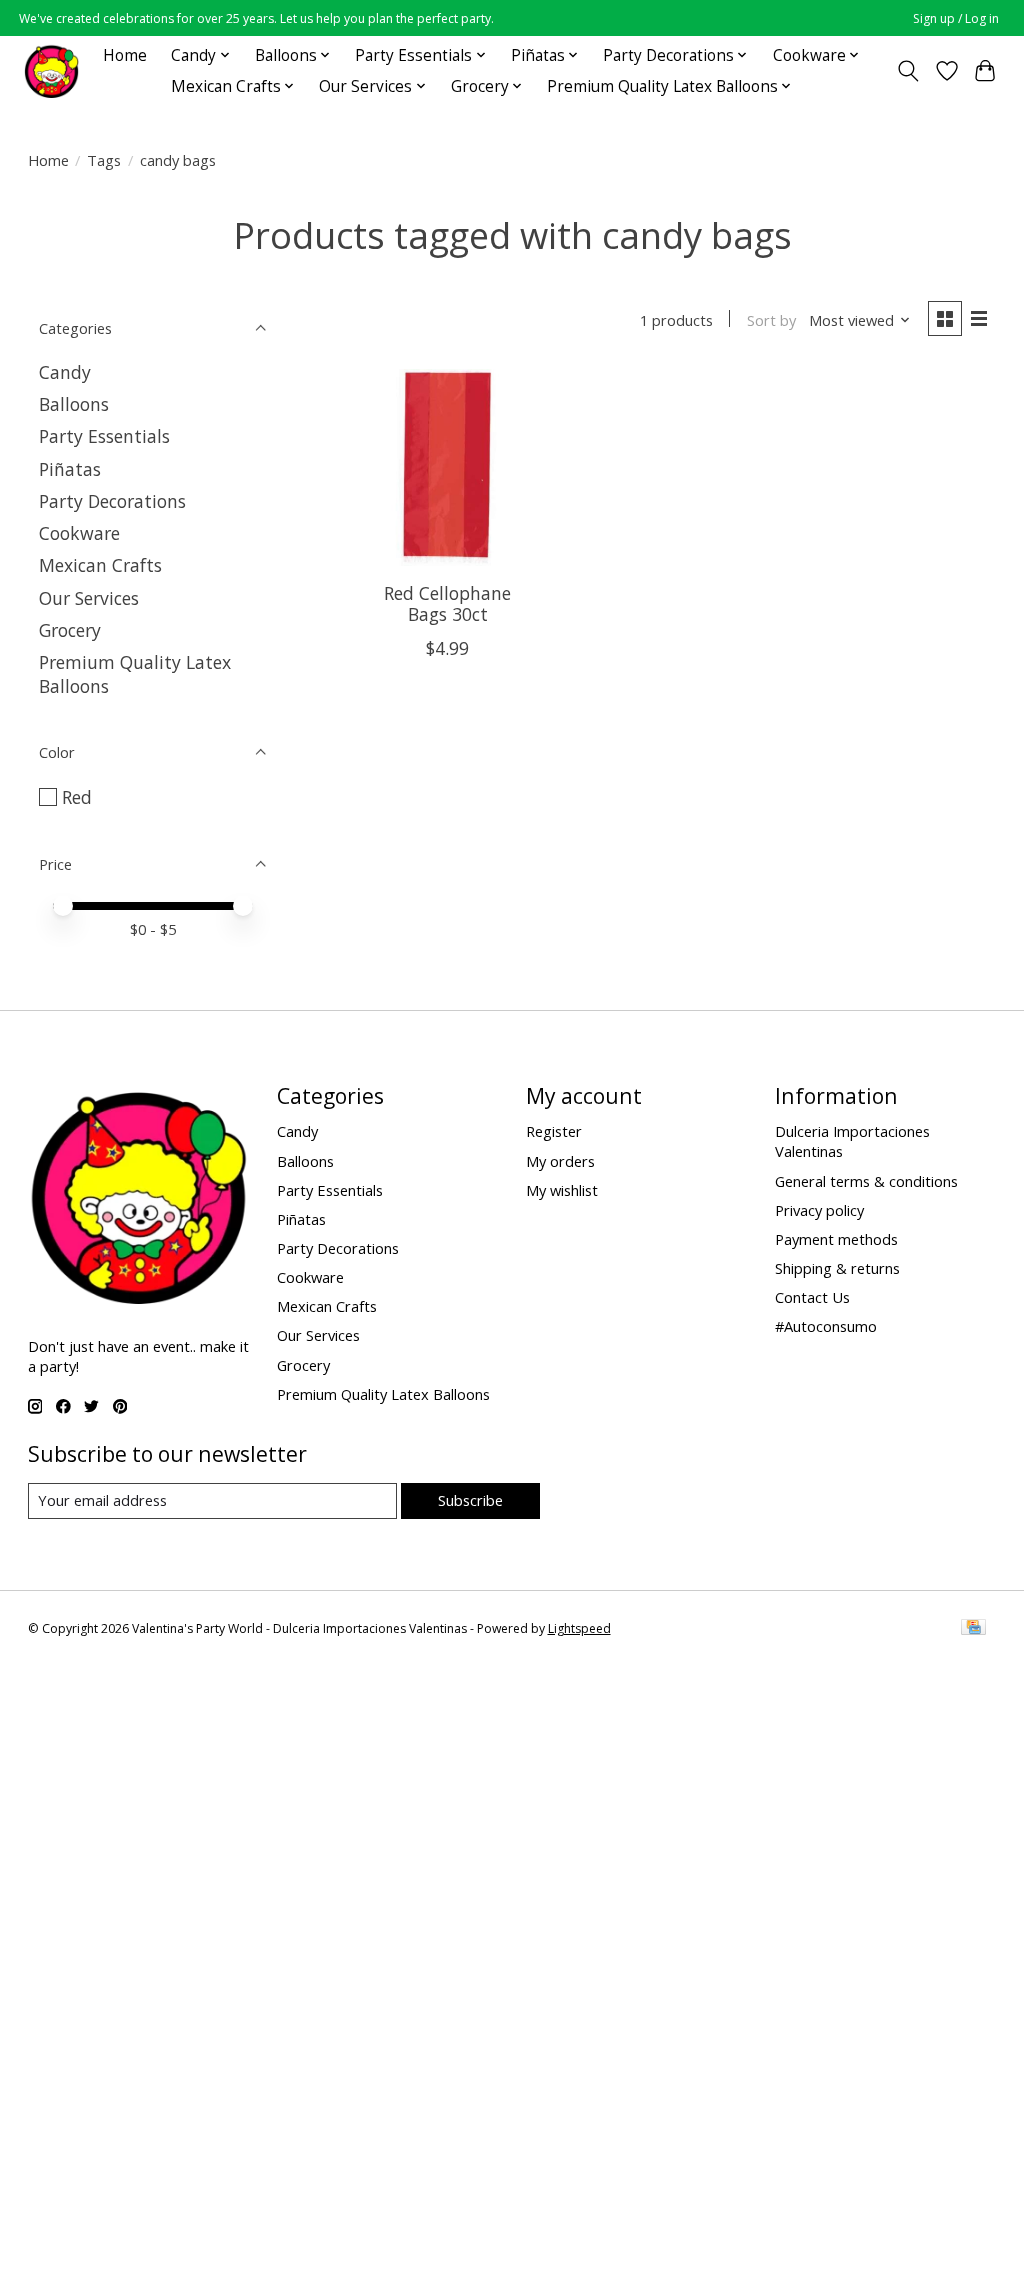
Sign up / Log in (956, 18)
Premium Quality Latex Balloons (383, 1394)
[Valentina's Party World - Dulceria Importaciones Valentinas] (51, 70)
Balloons (74, 404)
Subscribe (470, 1500)
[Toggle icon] (907, 71)
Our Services (89, 598)
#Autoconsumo (826, 1326)
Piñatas (70, 469)
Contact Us (812, 1297)
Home (125, 55)
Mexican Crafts (100, 565)
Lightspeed (579, 1628)
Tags (104, 160)
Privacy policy (819, 1210)
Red (77, 797)
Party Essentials (104, 436)
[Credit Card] (973, 1629)
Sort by (771, 320)
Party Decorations (112, 501)
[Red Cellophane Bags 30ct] (447, 467)
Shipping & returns (837, 1268)
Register (554, 1131)
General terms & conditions (866, 1181)
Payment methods (836, 1239)
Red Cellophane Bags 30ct (447, 603)
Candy (65, 372)
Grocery (70, 630)
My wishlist (562, 1190)
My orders (560, 1161)
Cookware (79, 533)
